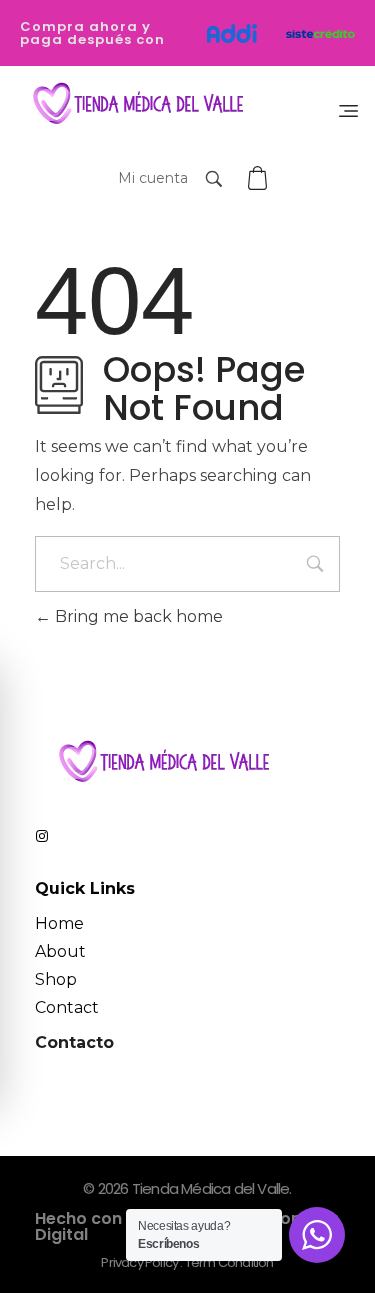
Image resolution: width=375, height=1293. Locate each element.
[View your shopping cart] (260, 178)
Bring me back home (137, 616)
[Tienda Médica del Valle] (134, 104)
